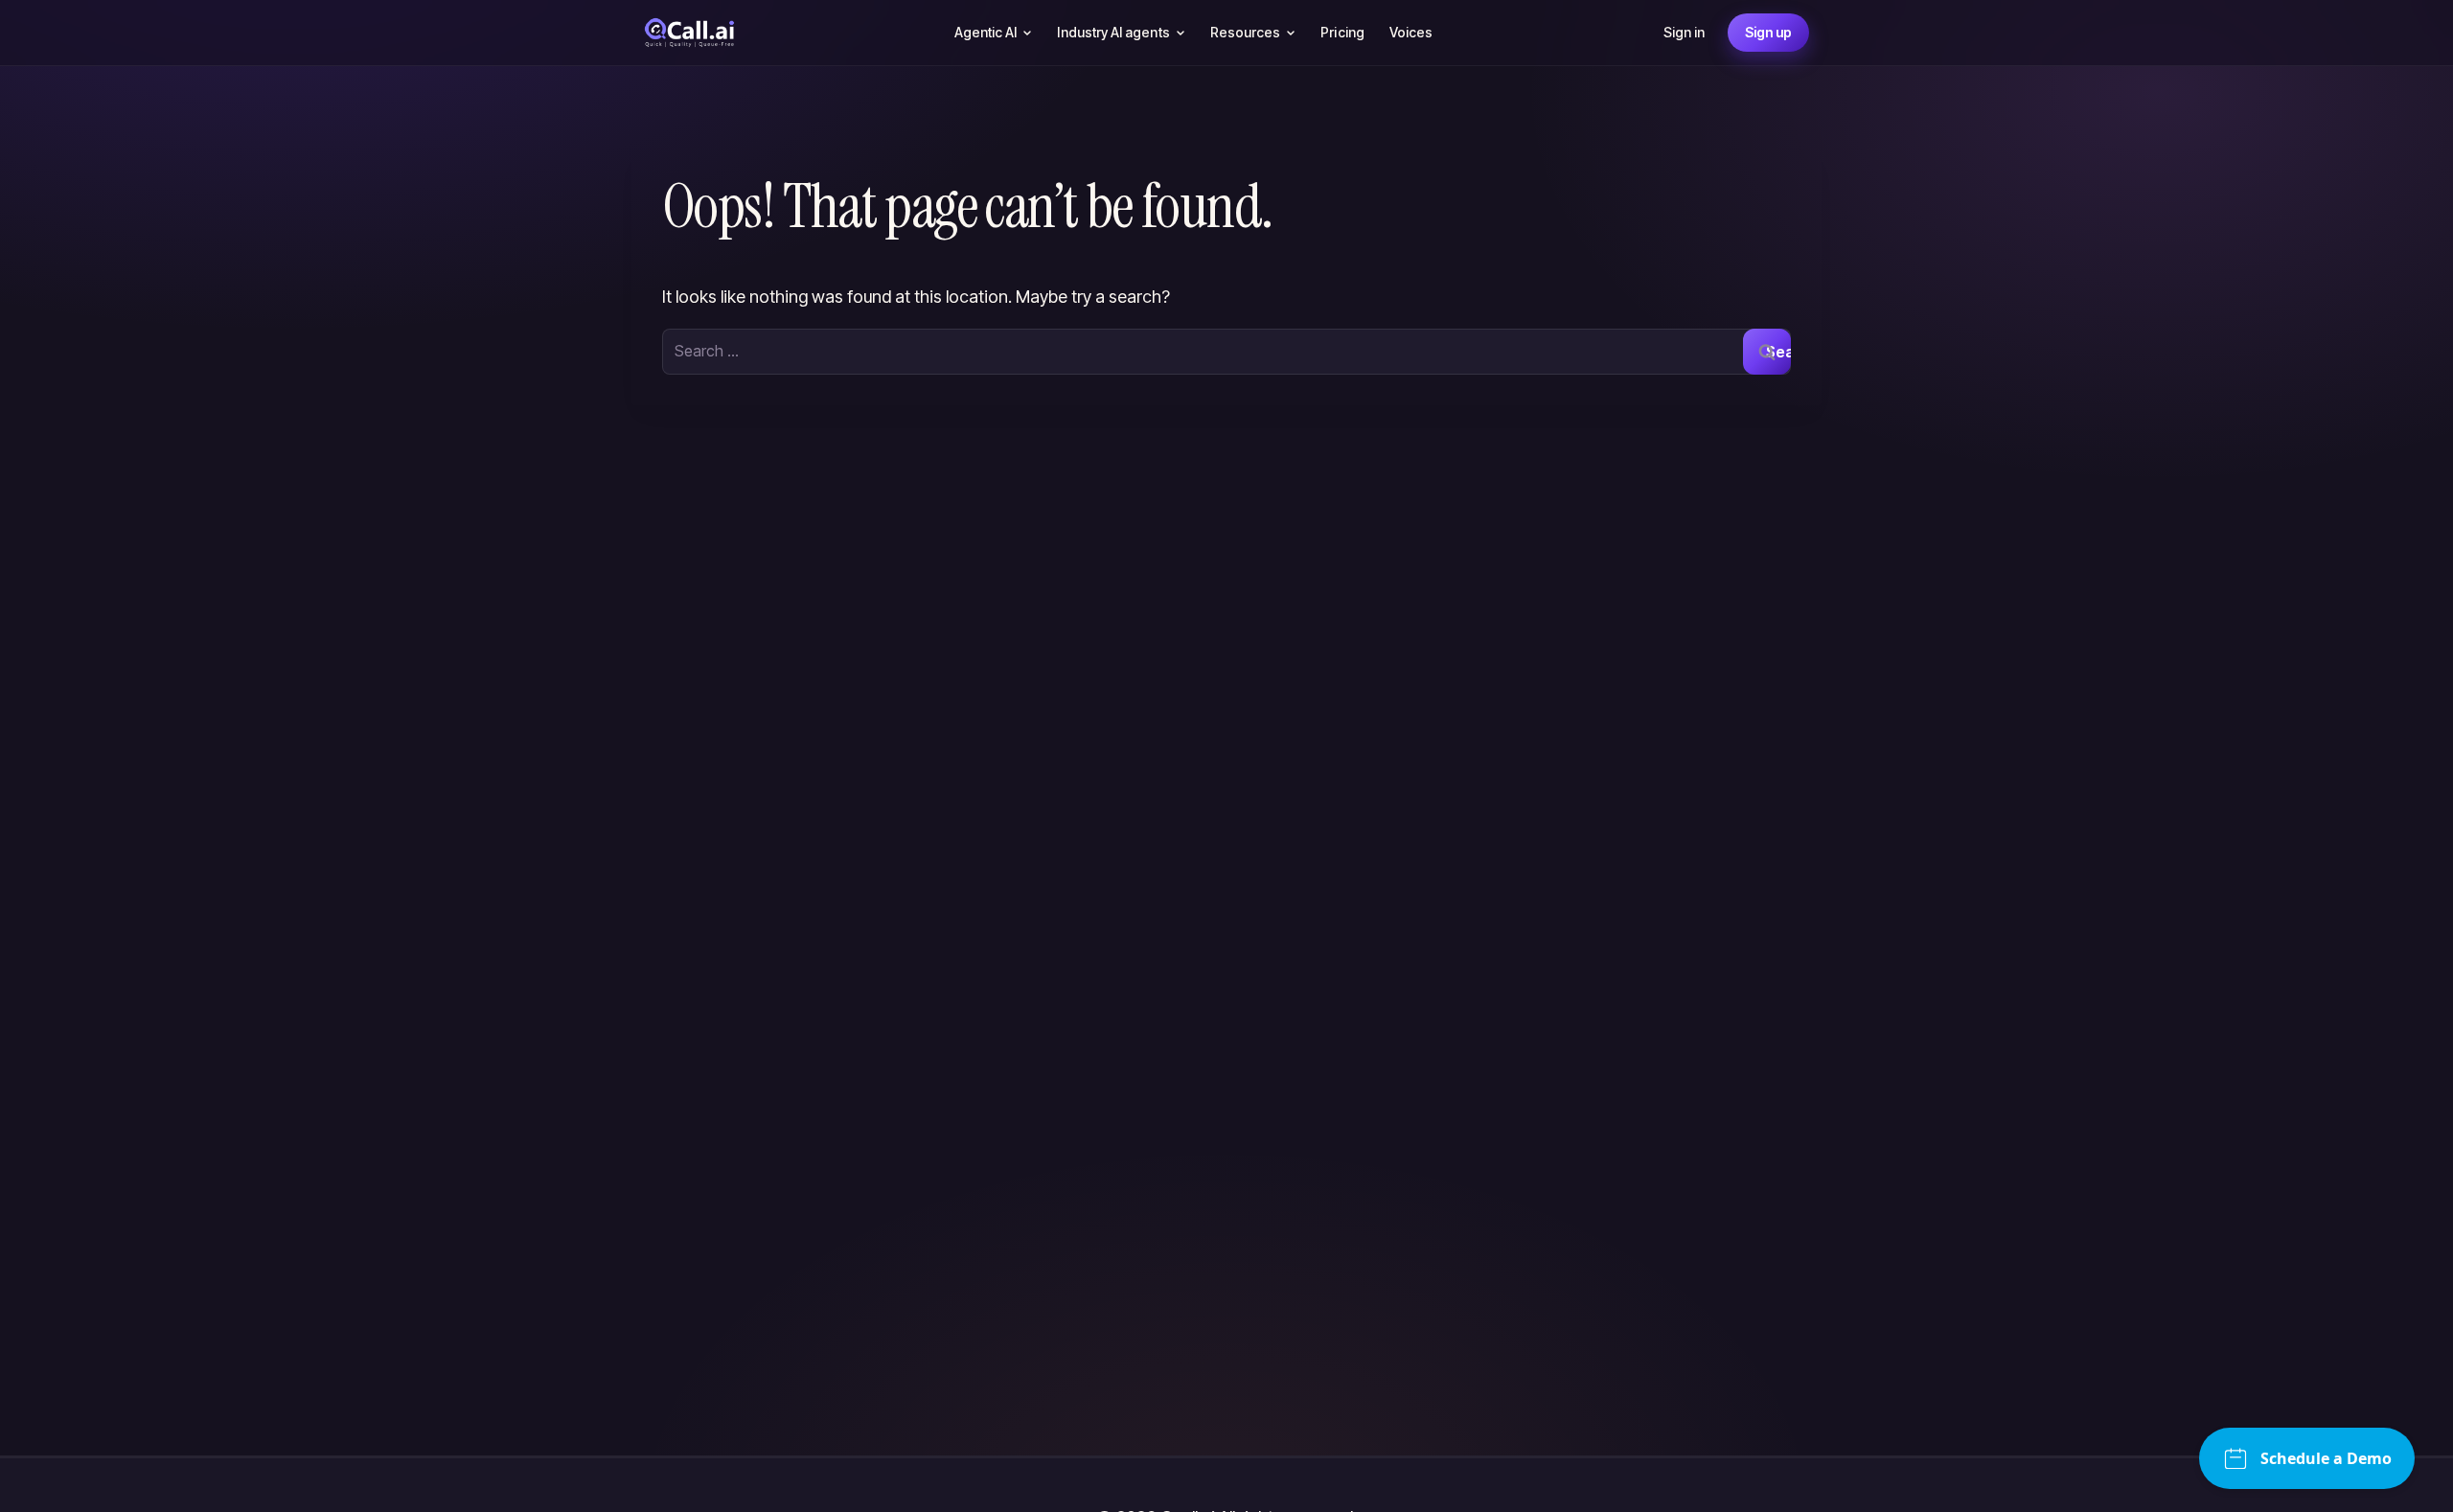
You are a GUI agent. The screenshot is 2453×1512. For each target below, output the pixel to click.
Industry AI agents (1113, 32)
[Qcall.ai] (689, 33)
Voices (1411, 32)
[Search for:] (1226, 351)
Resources (1246, 32)
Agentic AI (986, 32)
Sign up (1768, 32)
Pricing (1342, 32)
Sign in (1684, 32)
